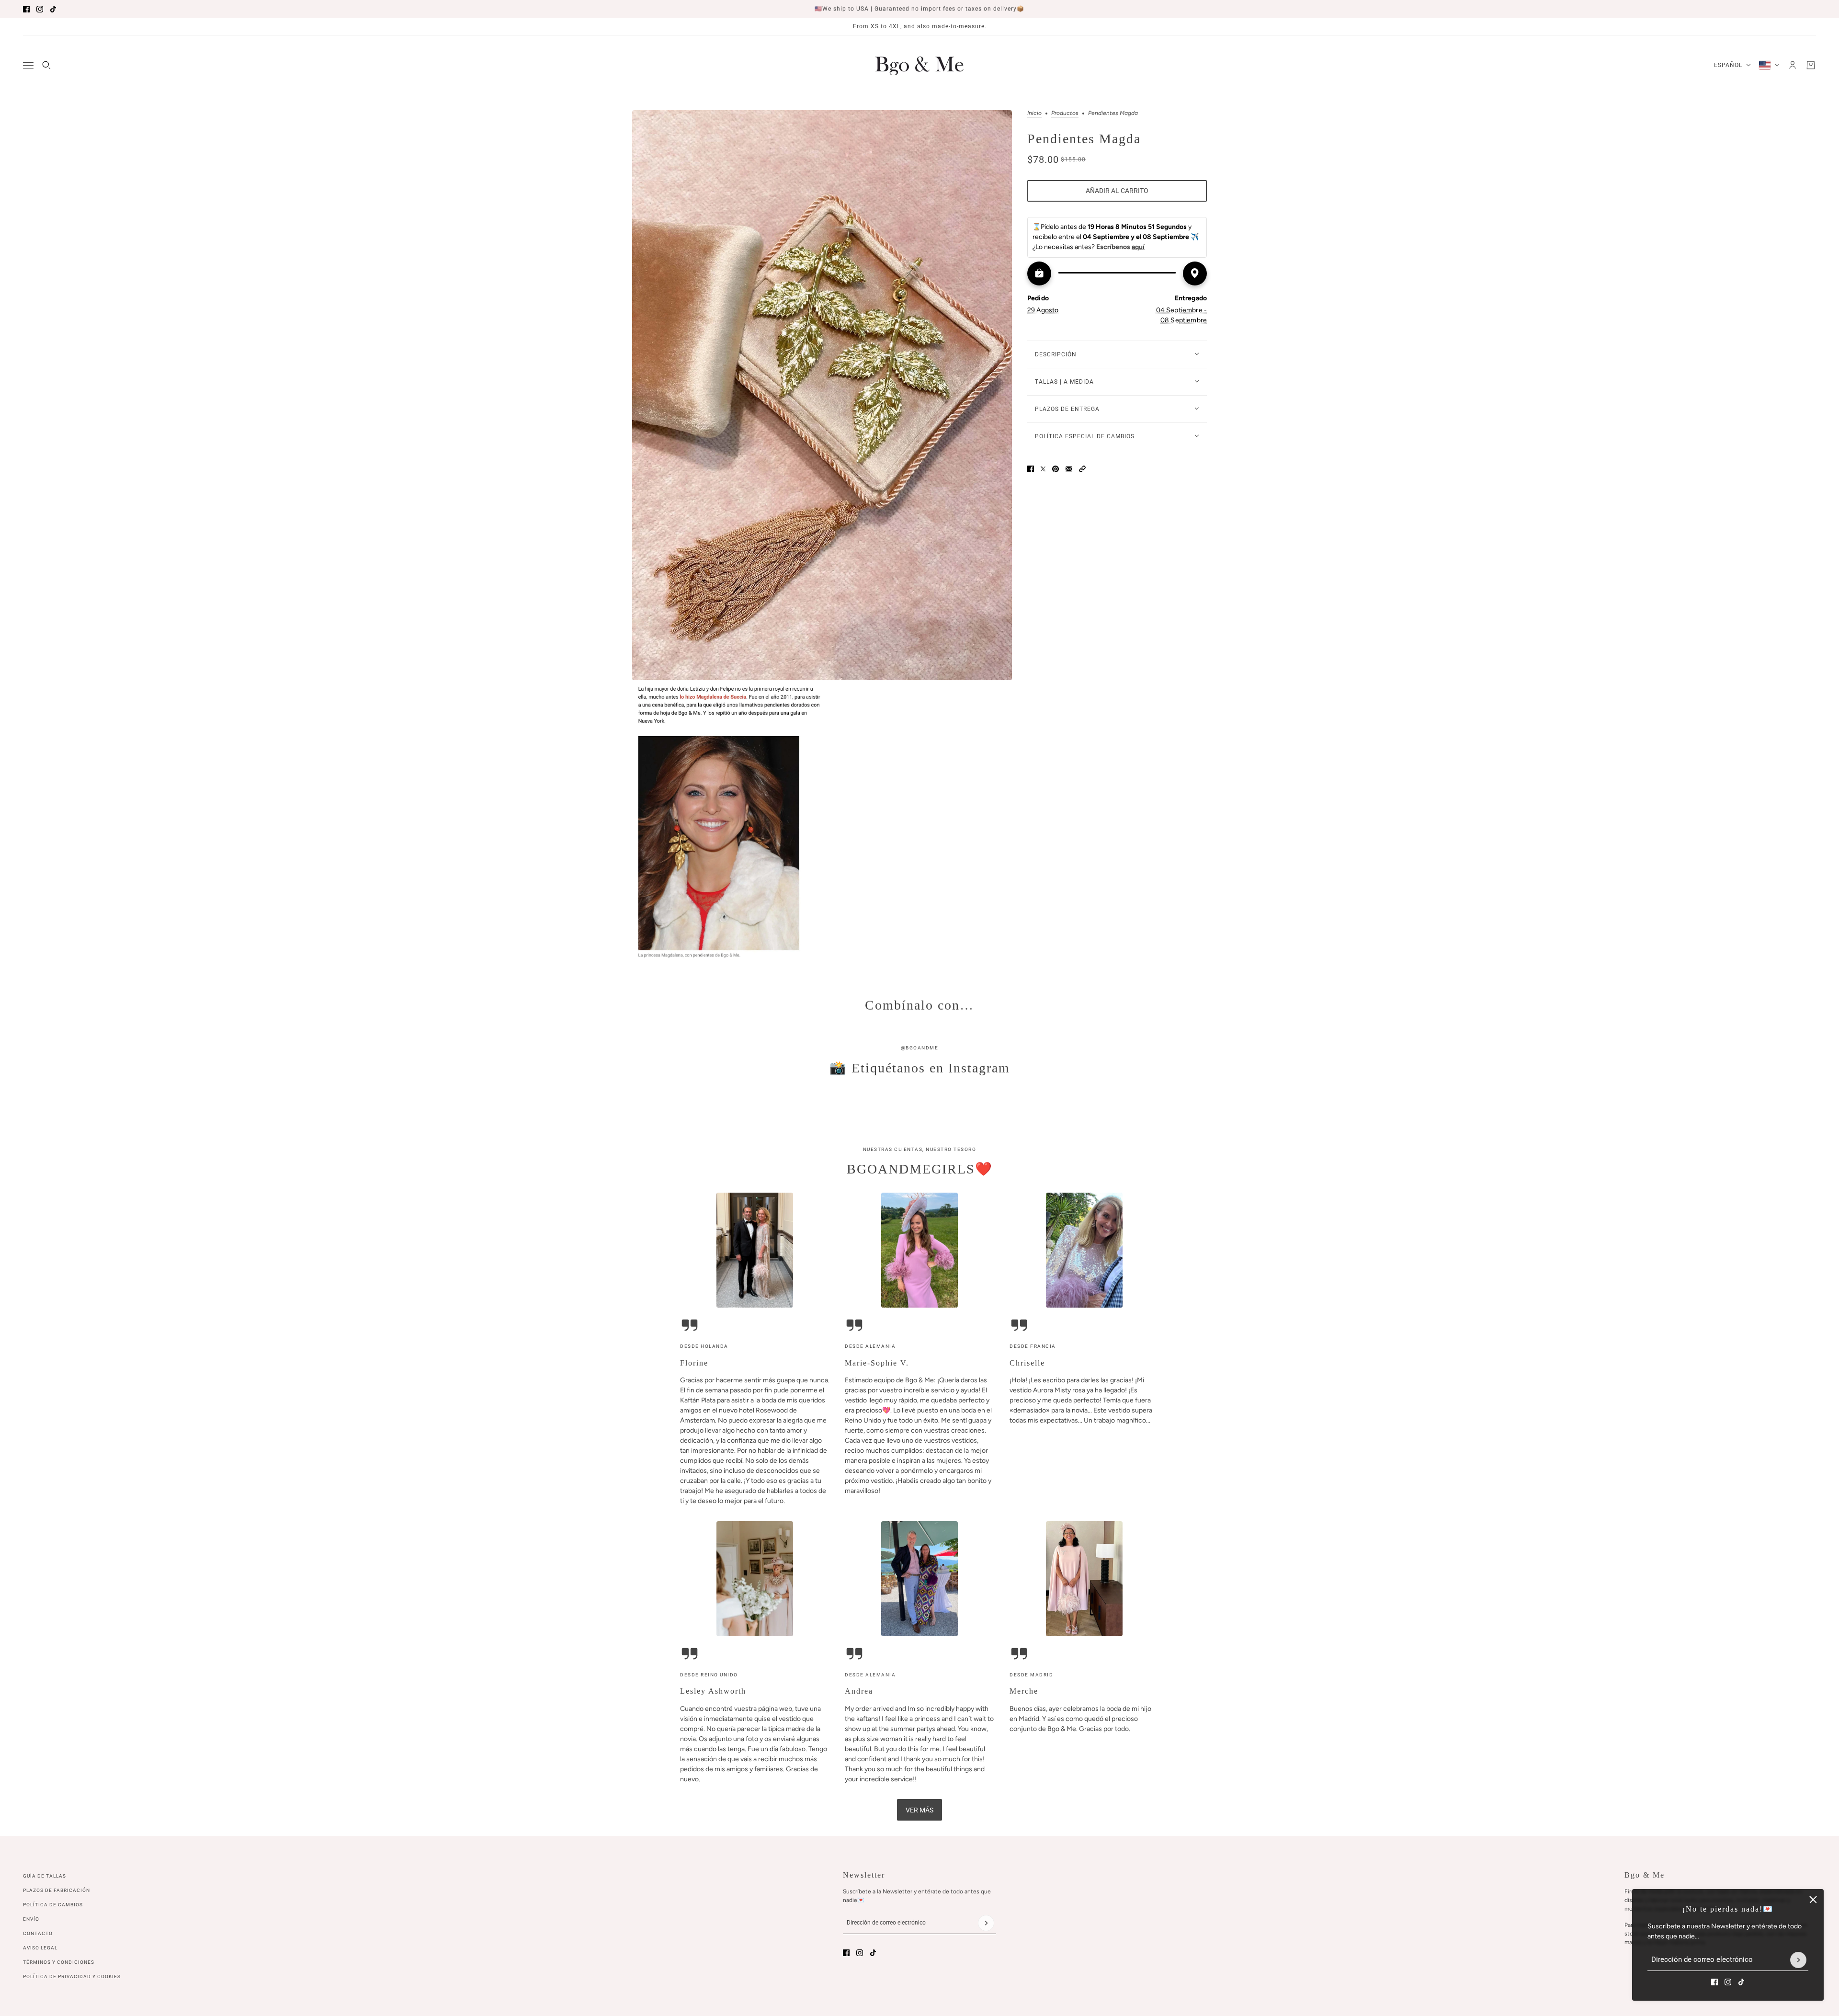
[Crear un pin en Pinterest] (1056, 469)
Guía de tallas (45, 1876)
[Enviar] (1798, 1960)
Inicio (1034, 113)
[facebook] (26, 9)
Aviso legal (40, 1948)
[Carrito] (1811, 65)
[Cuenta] (1793, 65)
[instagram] (40, 9)
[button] (1082, 469)
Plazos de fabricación (57, 1890)
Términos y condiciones (59, 1962)
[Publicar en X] (1043, 469)
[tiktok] (53, 9)
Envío (31, 1919)
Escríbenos (1120, 247)
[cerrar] (1813, 1900)
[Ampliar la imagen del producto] (822, 395)
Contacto (38, 1933)
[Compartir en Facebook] (1031, 469)
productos (1065, 113)
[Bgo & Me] (919, 65)
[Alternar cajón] (28, 65)
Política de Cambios (53, 1905)
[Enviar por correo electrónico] (1069, 469)
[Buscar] (46, 65)
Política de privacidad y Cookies (72, 1976)
